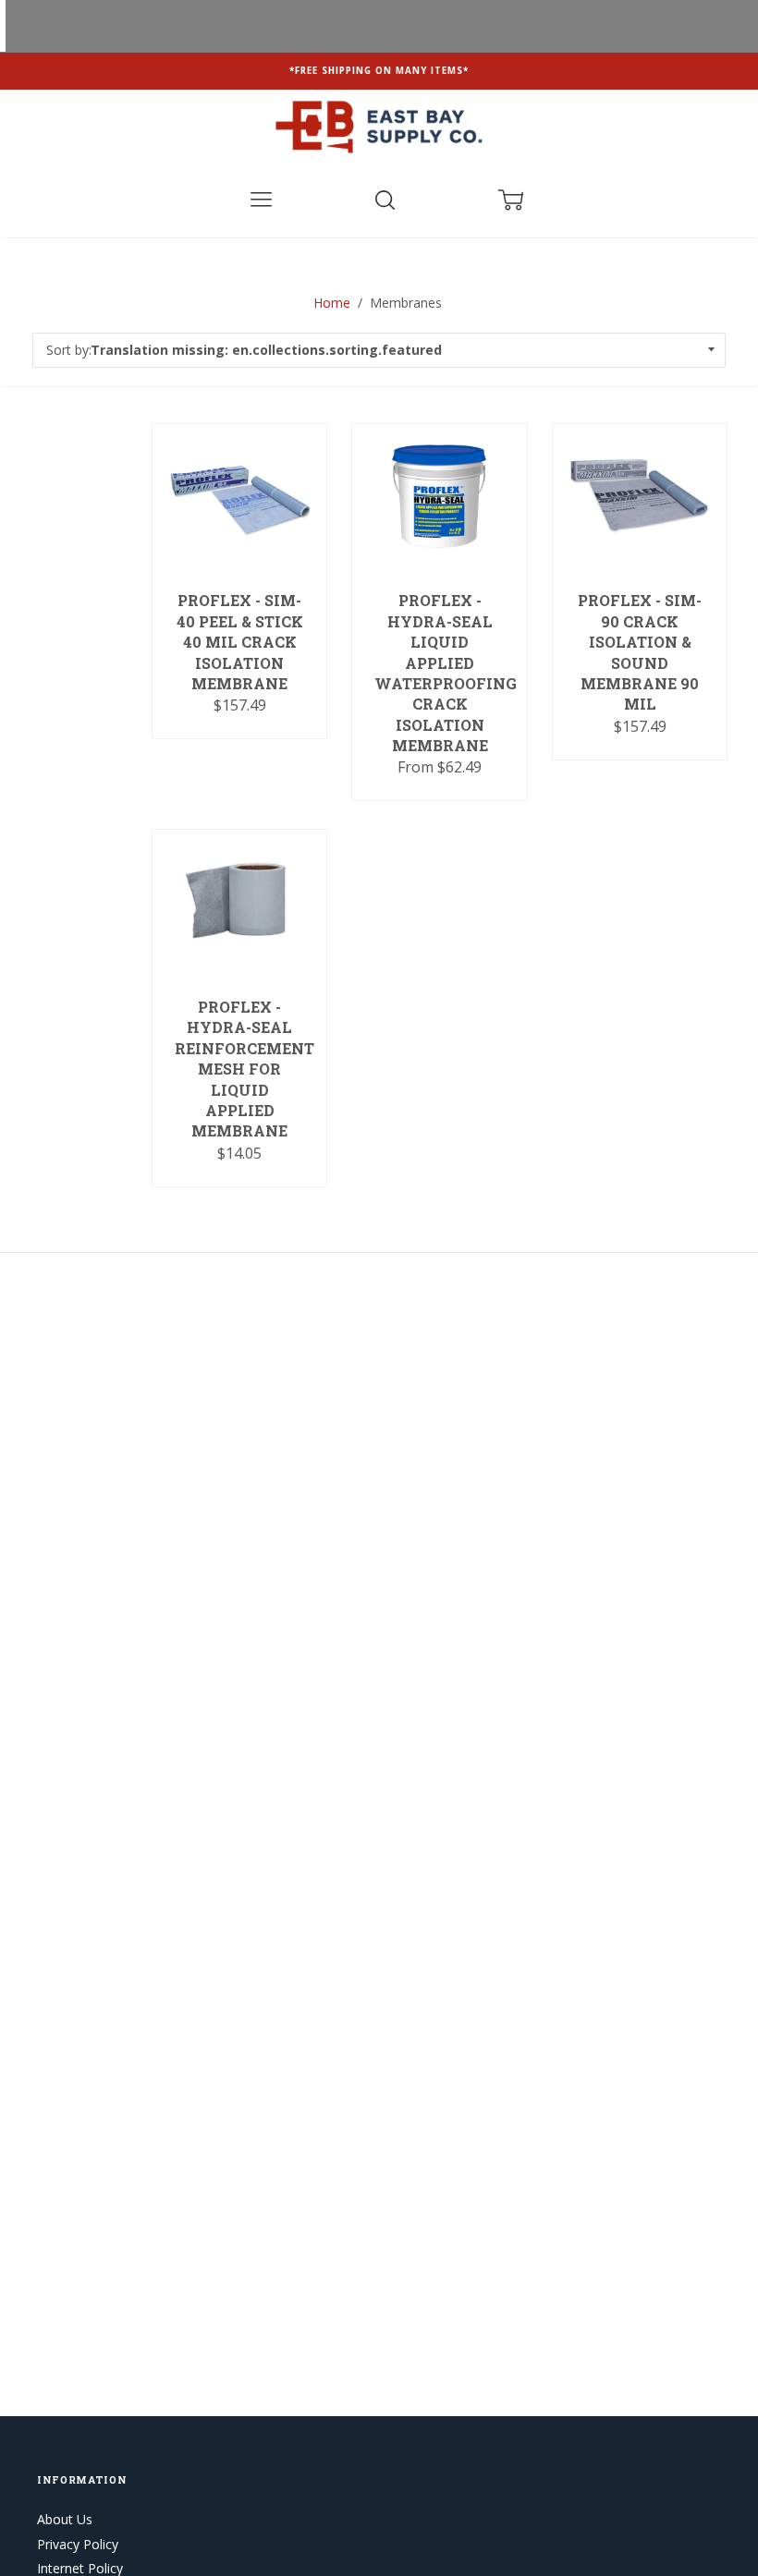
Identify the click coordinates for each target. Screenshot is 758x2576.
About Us (65, 2519)
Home (332, 303)
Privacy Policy (78, 2544)
